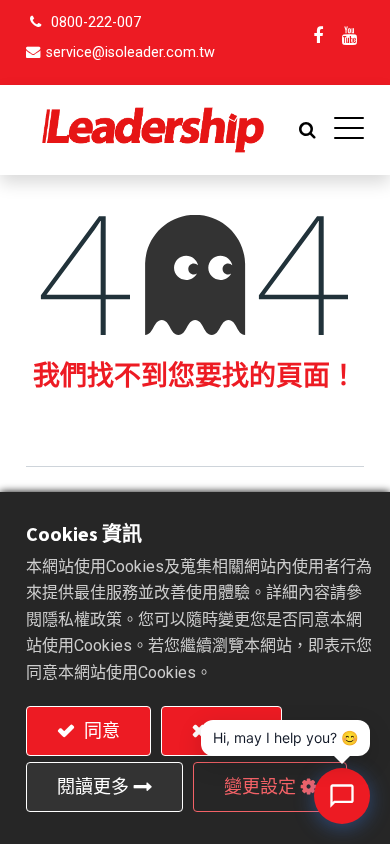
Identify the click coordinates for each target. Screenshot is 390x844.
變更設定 (260, 786)
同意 (100, 730)
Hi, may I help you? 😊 (285, 737)
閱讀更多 (93, 786)
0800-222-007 (96, 22)
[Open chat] (342, 796)
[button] (307, 130)
